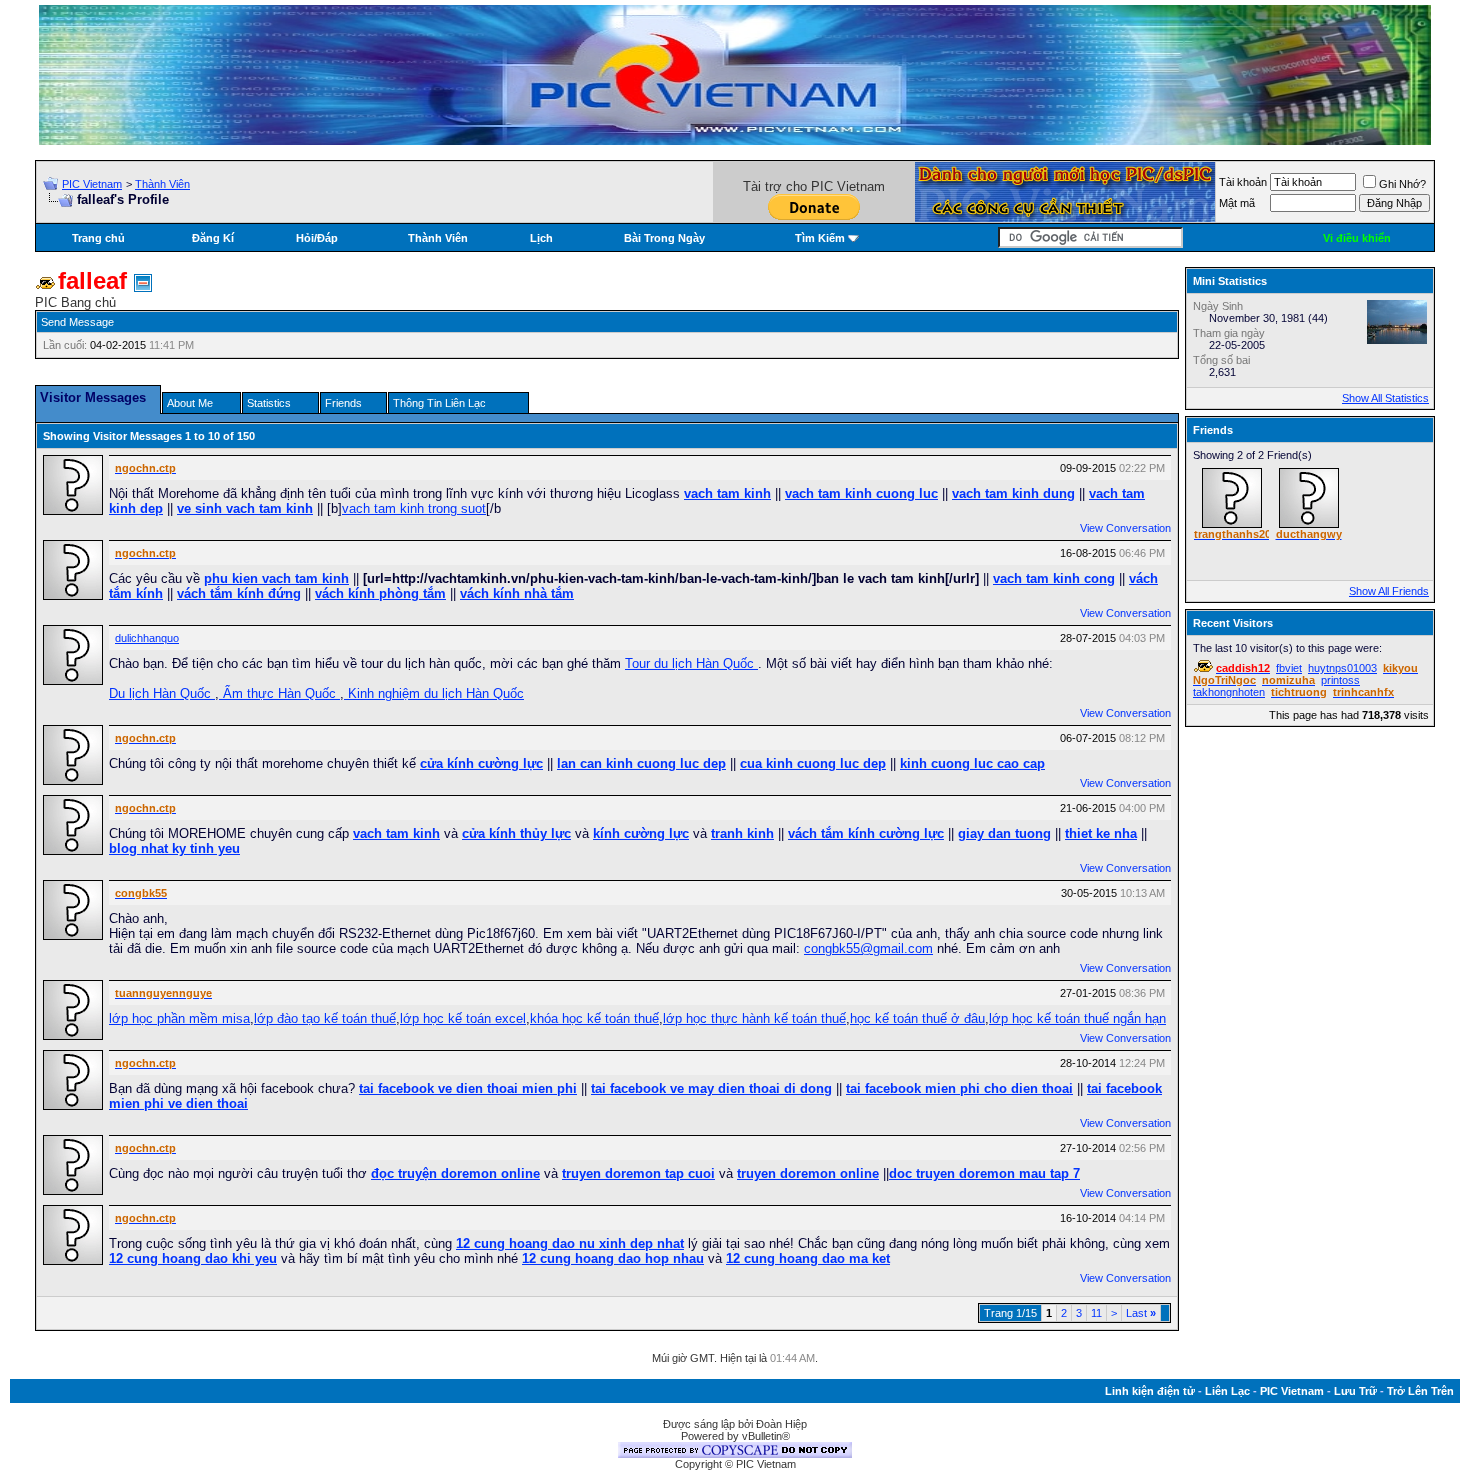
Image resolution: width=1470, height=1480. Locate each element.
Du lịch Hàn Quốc (162, 693)
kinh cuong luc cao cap (972, 763)
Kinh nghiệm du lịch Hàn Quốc (434, 693)
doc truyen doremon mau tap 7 (984, 1173)
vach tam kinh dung (1013, 493)
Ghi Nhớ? (1402, 184)
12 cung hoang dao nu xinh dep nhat (570, 1243)
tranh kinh (742, 833)
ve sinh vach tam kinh (245, 508)
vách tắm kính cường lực (866, 833)
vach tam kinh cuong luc (861, 493)
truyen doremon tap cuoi (638, 1173)
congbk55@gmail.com (868, 948)
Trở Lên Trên (1420, 1391)
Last (1141, 1313)
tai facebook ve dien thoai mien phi (468, 1088)
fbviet (1289, 668)
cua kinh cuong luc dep (813, 763)
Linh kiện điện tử (1150, 1391)
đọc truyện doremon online (455, 1173)
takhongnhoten (1229, 692)
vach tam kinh (727, 493)
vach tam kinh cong (1054, 578)
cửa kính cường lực (481, 763)
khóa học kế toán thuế (594, 1018)
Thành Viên (162, 184)
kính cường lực (641, 833)
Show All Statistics (1385, 398)
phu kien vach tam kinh (276, 578)
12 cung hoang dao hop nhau (613, 1258)
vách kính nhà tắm (517, 593)
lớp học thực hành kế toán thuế (754, 1018)
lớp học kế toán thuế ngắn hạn (1077, 1018)
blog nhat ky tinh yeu (174, 848)
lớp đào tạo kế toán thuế (325, 1018)
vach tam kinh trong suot (414, 508)
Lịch (541, 238)
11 (1096, 1313)
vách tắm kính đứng (239, 593)
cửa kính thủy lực (516, 833)
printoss (1340, 680)
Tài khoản (1243, 182)
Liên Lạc (1227, 1391)
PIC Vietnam (92, 184)
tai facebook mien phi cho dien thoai (959, 1088)
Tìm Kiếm (820, 238)
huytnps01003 (1342, 668)
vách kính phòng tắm (380, 593)
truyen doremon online (808, 1173)
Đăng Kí (213, 238)
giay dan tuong (1004, 833)
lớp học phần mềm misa (179, 1018)
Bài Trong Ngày (664, 238)
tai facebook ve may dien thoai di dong (711, 1088)
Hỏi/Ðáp (317, 238)
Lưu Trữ (1355, 1391)
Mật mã (1237, 203)
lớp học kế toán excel (463, 1018)
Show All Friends (1389, 591)
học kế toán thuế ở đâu (917, 1018)
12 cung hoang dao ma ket (808, 1258)
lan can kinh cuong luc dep (641, 763)
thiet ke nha (1101, 833)
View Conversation (1125, 528)
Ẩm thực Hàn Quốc (279, 693)
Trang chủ (98, 238)
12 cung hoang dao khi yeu (193, 1258)
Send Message (77, 322)
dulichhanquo (147, 638)
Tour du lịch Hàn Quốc (691, 663)
